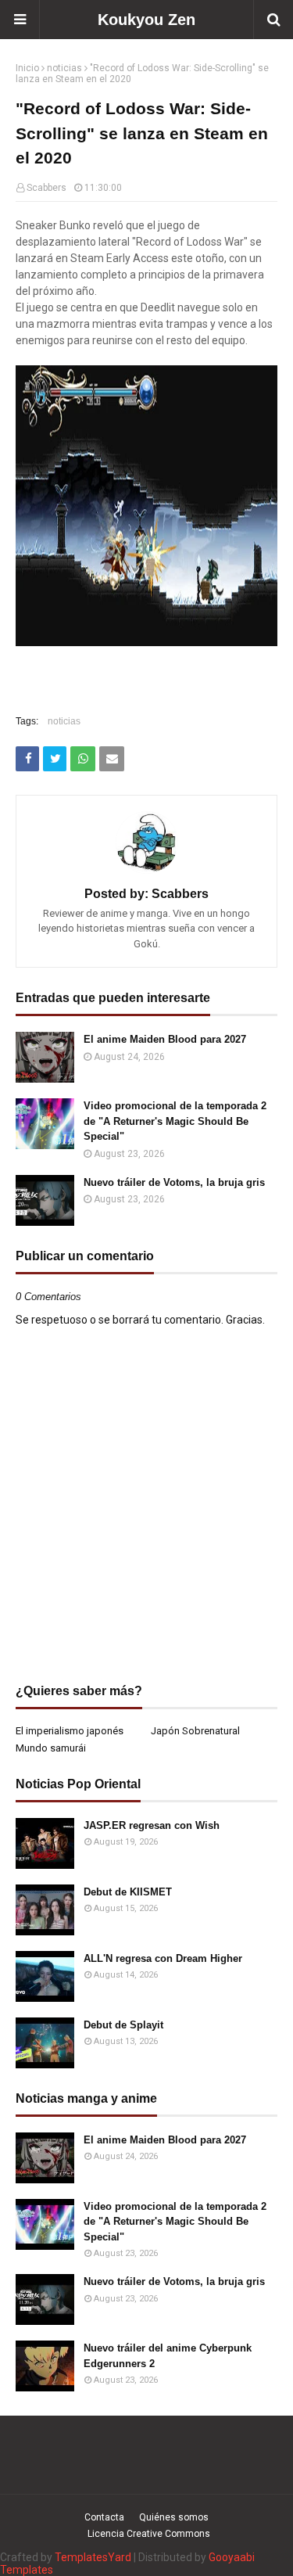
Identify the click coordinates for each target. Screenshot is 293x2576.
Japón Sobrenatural (195, 1731)
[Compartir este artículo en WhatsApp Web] (83, 759)
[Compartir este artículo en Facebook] (27, 759)
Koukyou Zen (146, 20)
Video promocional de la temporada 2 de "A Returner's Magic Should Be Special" (175, 1121)
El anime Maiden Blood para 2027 (165, 1039)
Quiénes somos (174, 2517)
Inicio (27, 68)
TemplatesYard (93, 2557)
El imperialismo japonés (70, 1731)
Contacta (104, 2517)
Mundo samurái (51, 1748)
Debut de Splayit (123, 2025)
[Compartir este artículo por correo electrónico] (112, 759)
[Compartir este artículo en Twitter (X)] (55, 759)
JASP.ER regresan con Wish (152, 1825)
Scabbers (46, 188)
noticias (64, 68)
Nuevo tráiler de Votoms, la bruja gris (174, 1182)
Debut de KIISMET (128, 1892)
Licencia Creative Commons (149, 2534)
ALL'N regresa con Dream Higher (163, 1958)
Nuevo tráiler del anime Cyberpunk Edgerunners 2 (168, 2356)
